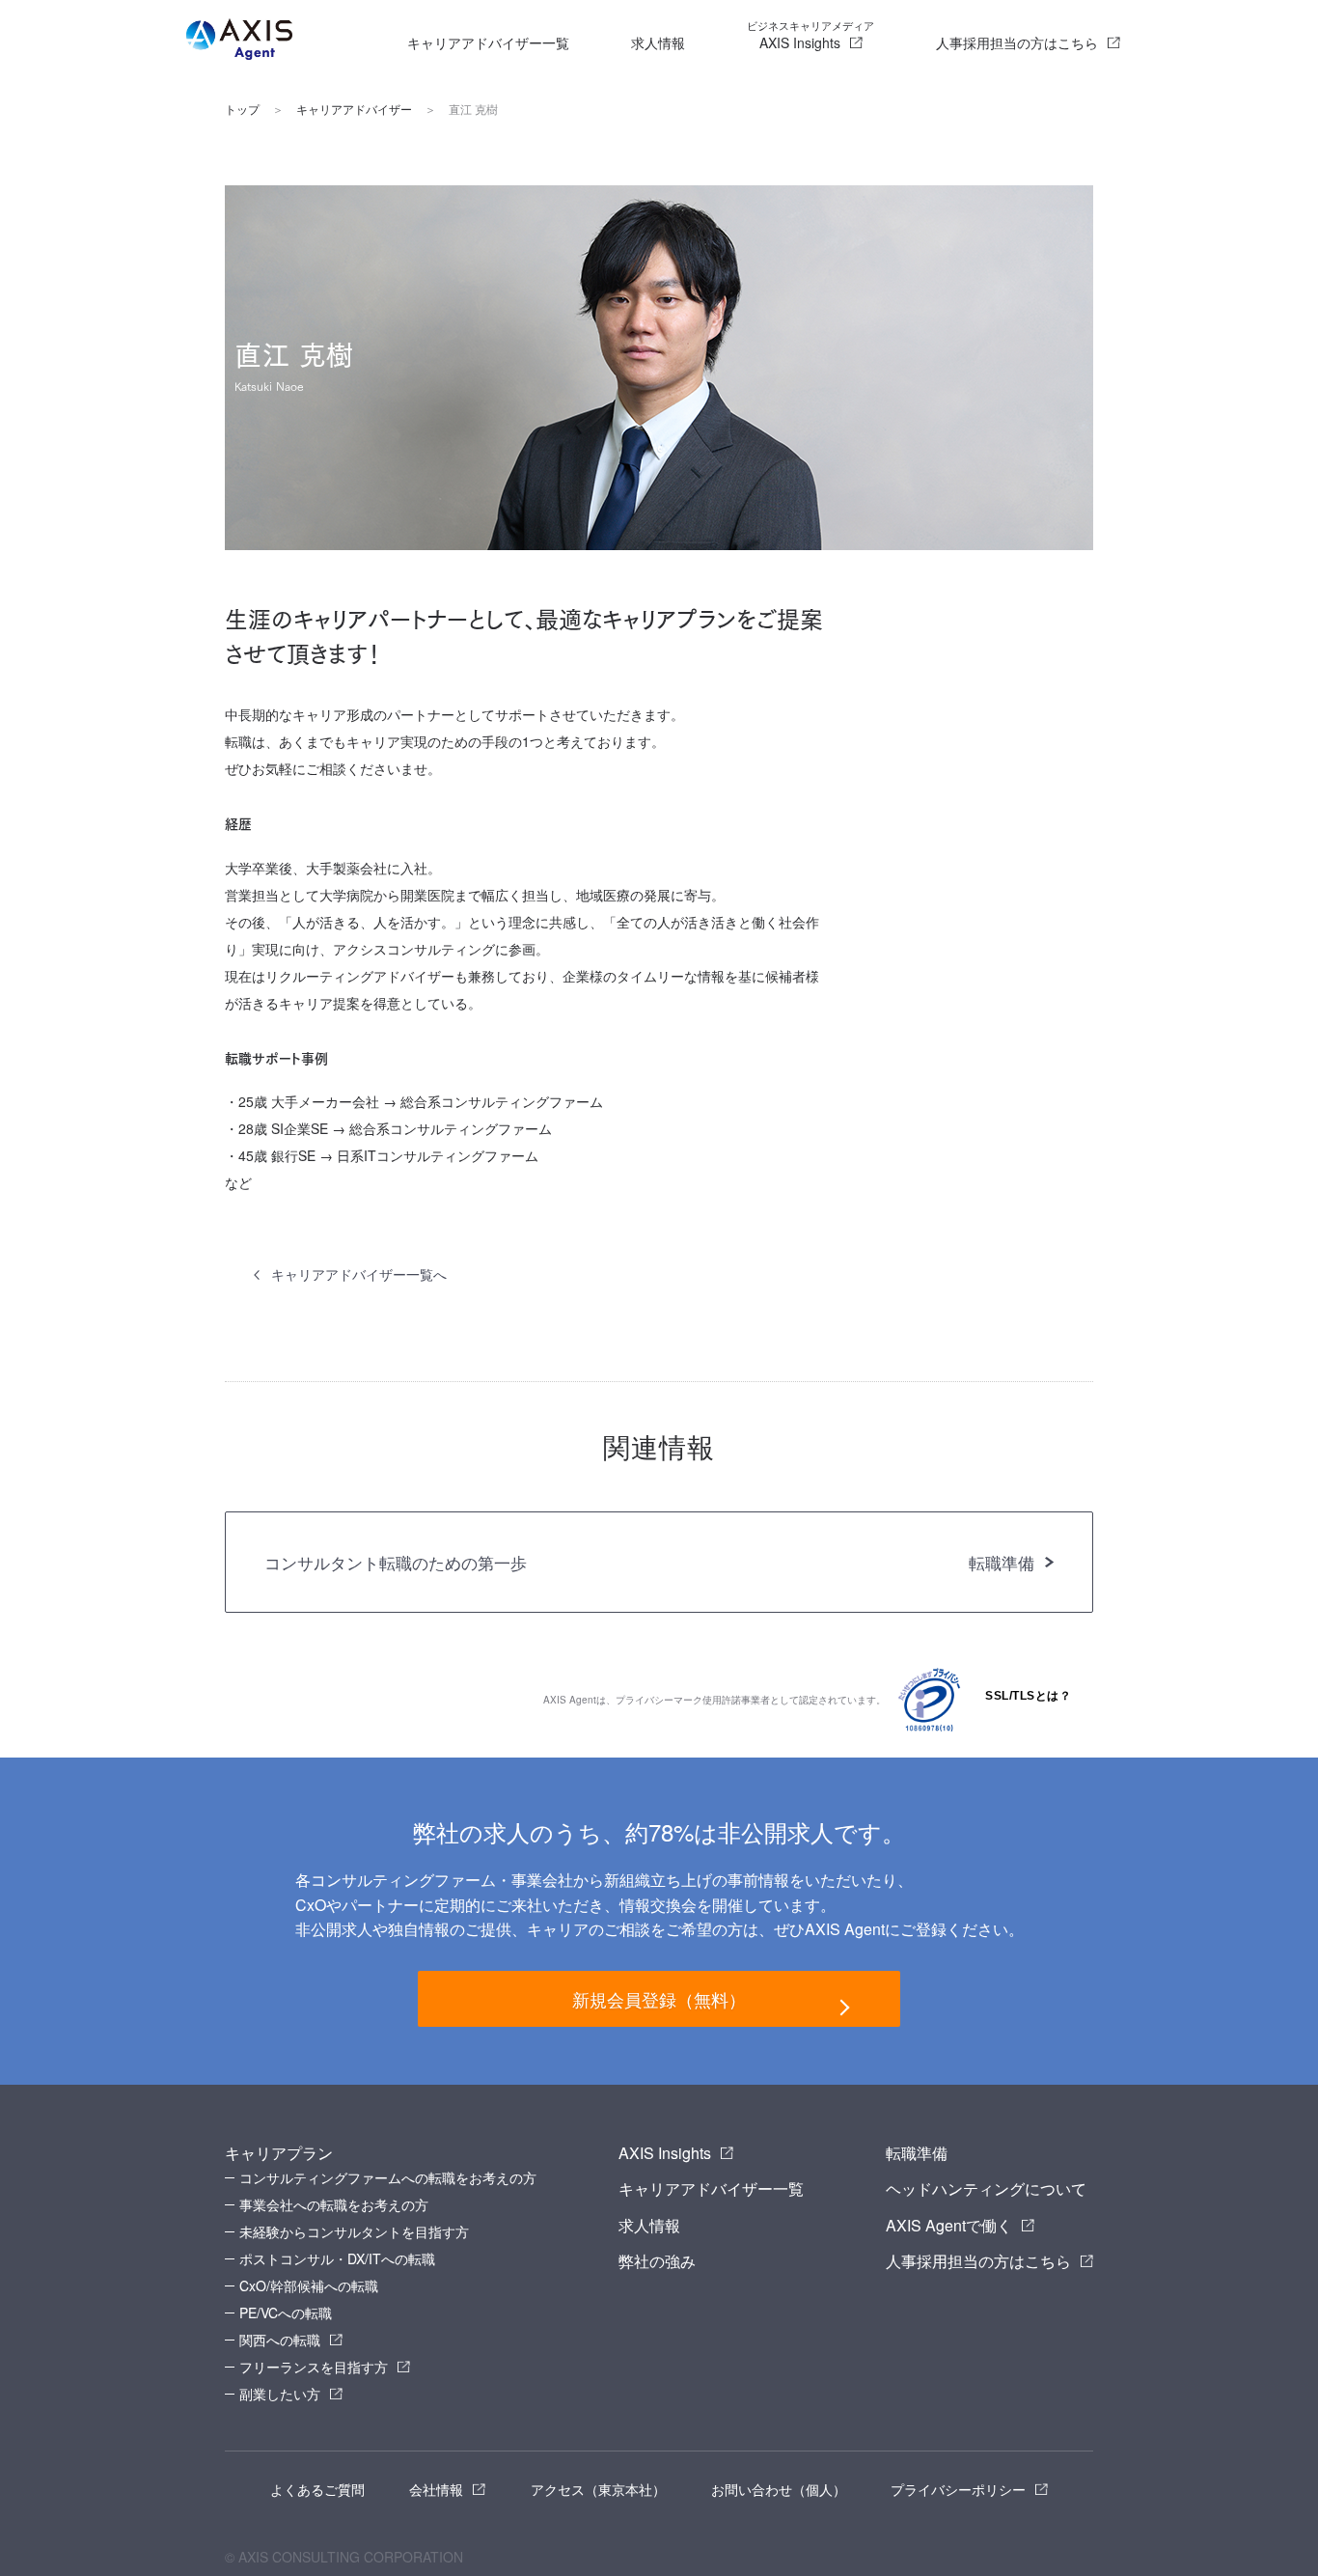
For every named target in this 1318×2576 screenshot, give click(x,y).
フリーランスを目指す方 (314, 2367)
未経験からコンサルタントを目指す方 (354, 2231)
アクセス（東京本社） (598, 2489)
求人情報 (658, 42)
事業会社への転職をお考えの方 (334, 2204)
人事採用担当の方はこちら (1017, 42)
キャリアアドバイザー (354, 109)
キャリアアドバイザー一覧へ (359, 1274)
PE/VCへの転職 (286, 2313)
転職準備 (917, 2153)
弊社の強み (657, 2261)
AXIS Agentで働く (949, 2225)
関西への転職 (280, 2340)
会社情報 (436, 2489)
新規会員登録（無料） (659, 1999)
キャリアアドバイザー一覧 (488, 42)
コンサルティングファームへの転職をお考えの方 (388, 2177)
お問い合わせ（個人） (779, 2489)
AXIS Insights (810, 35)
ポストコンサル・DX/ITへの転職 (337, 2258)
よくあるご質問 (317, 2489)
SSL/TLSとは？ (1028, 1696)
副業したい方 (280, 2394)
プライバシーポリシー (958, 2489)
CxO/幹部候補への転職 (309, 2285)
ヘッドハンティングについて (986, 2188)
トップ (242, 109)
